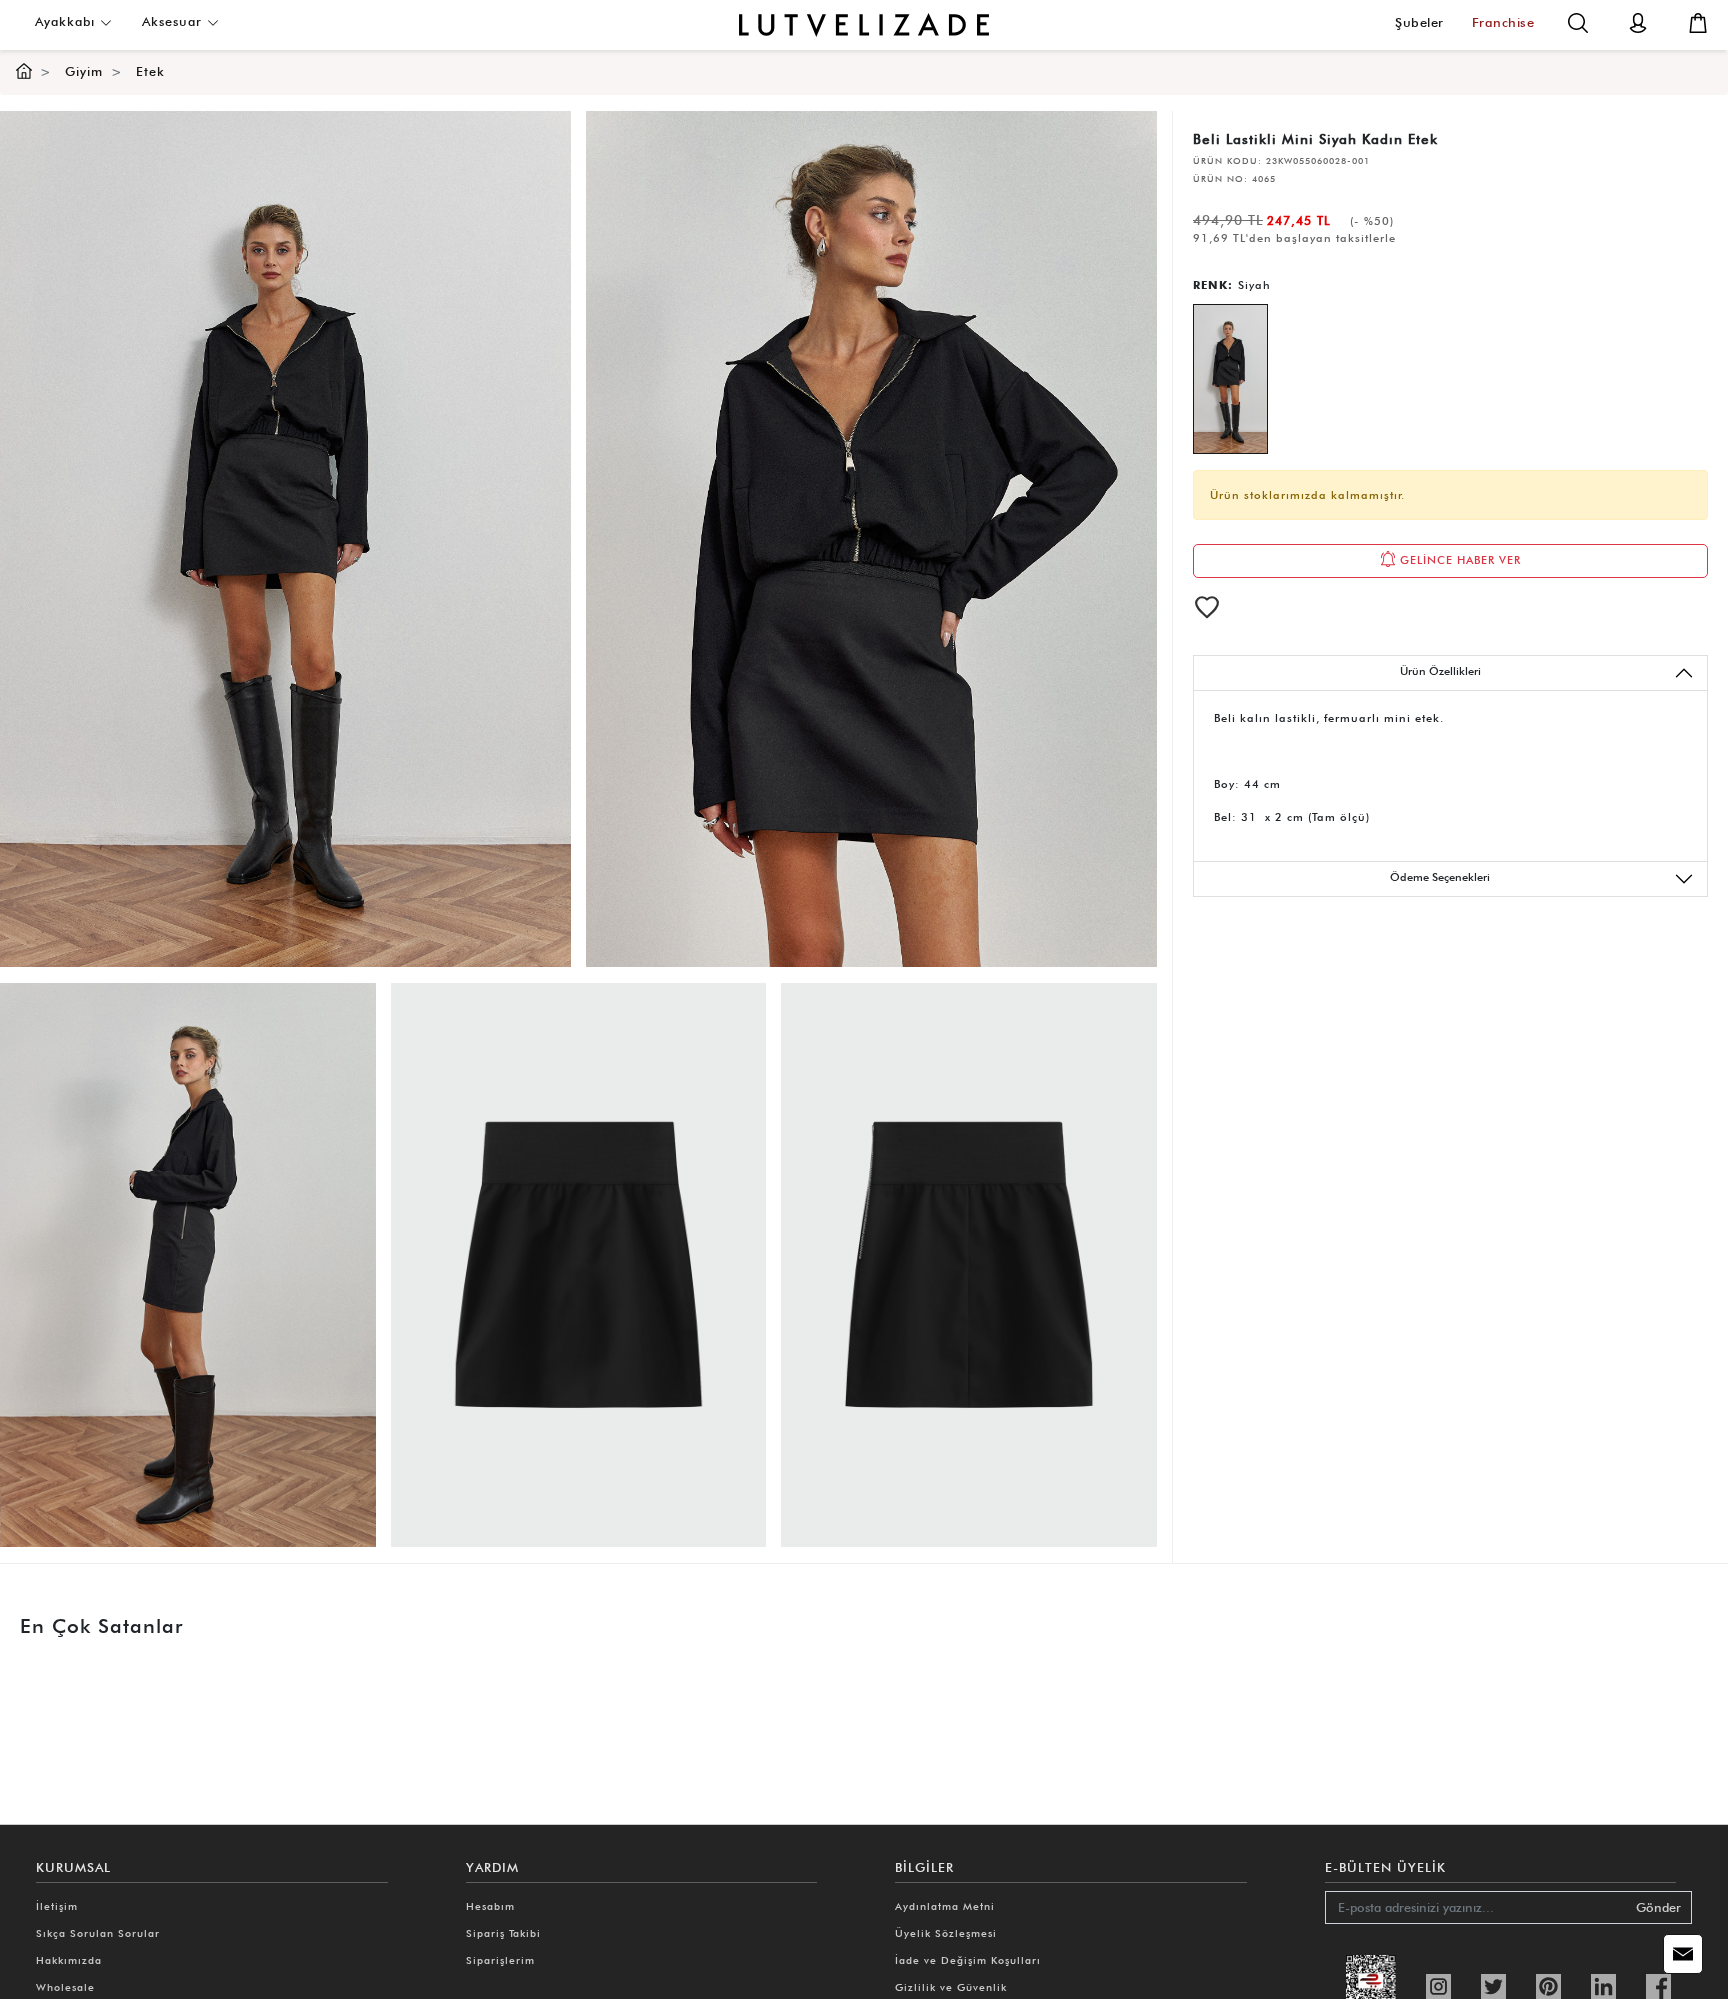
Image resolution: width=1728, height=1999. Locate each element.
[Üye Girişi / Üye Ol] (1638, 21)
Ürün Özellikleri (1440, 671)
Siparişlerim (500, 1960)
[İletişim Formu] (1683, 1954)
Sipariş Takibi (503, 1933)
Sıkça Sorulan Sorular (98, 1933)
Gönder (1658, 1907)
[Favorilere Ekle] (1207, 607)
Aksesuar (174, 21)
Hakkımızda (69, 1960)
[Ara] (1578, 21)
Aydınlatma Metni (945, 1906)
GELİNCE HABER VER (1458, 560)
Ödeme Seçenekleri (1440, 877)
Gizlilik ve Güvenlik (951, 1987)
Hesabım (490, 1906)
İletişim (57, 1906)
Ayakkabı (67, 21)
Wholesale (65, 1987)
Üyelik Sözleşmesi (946, 1933)
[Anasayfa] (24, 71)
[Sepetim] (1698, 21)
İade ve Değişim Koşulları (968, 1960)
